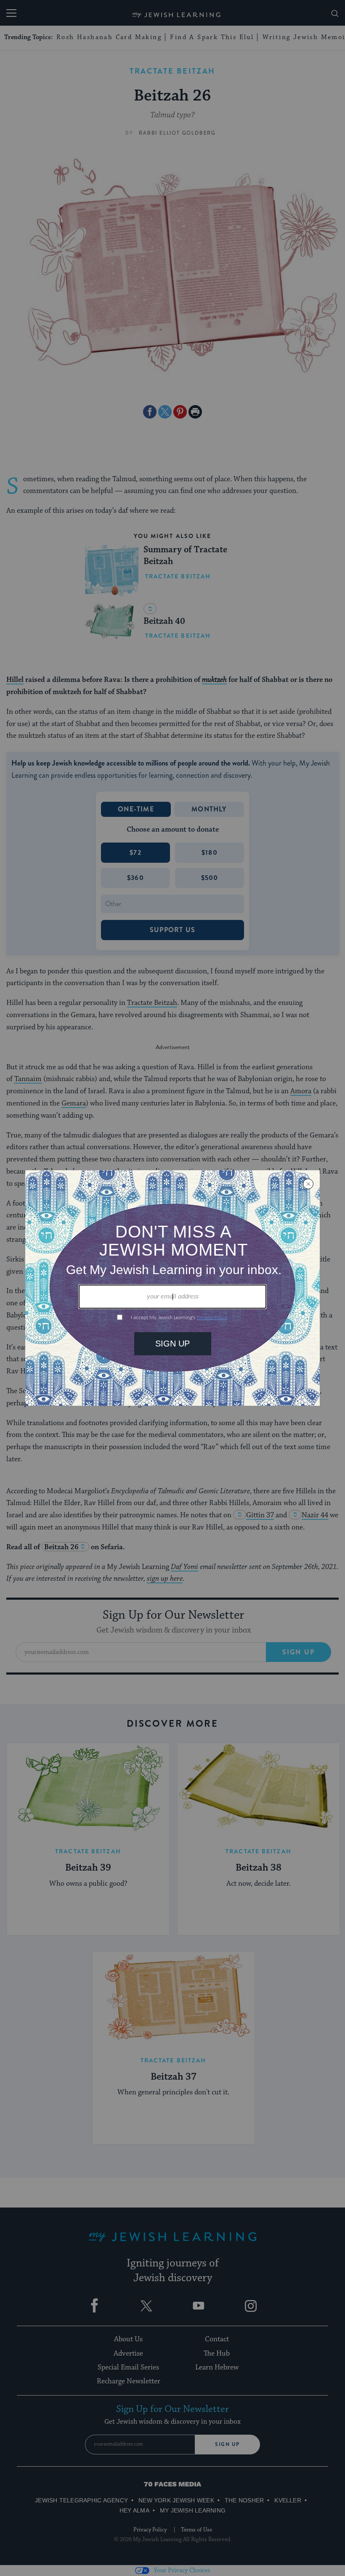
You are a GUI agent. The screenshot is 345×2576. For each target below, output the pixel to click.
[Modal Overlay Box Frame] (172, 1288)
